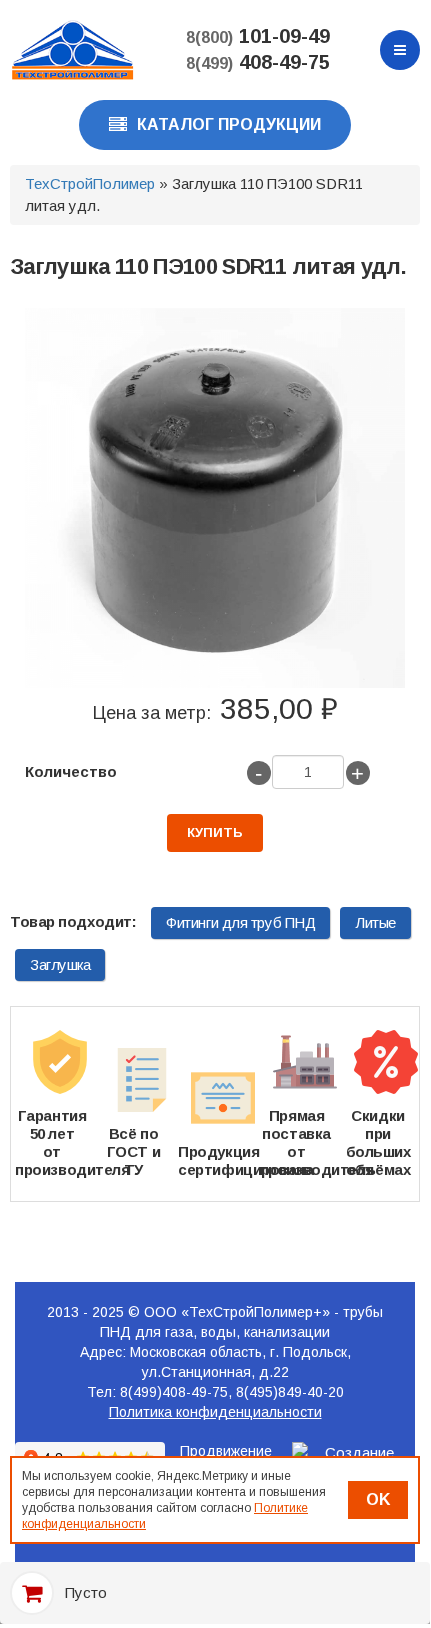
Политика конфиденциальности (215, 1412)
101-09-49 (258, 36)
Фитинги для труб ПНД (240, 922)
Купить (215, 832)
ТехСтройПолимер (90, 183)
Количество (71, 771)
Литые (375, 922)
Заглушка (60, 964)
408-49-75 (258, 62)
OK (378, 1499)
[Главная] (72, 48)
